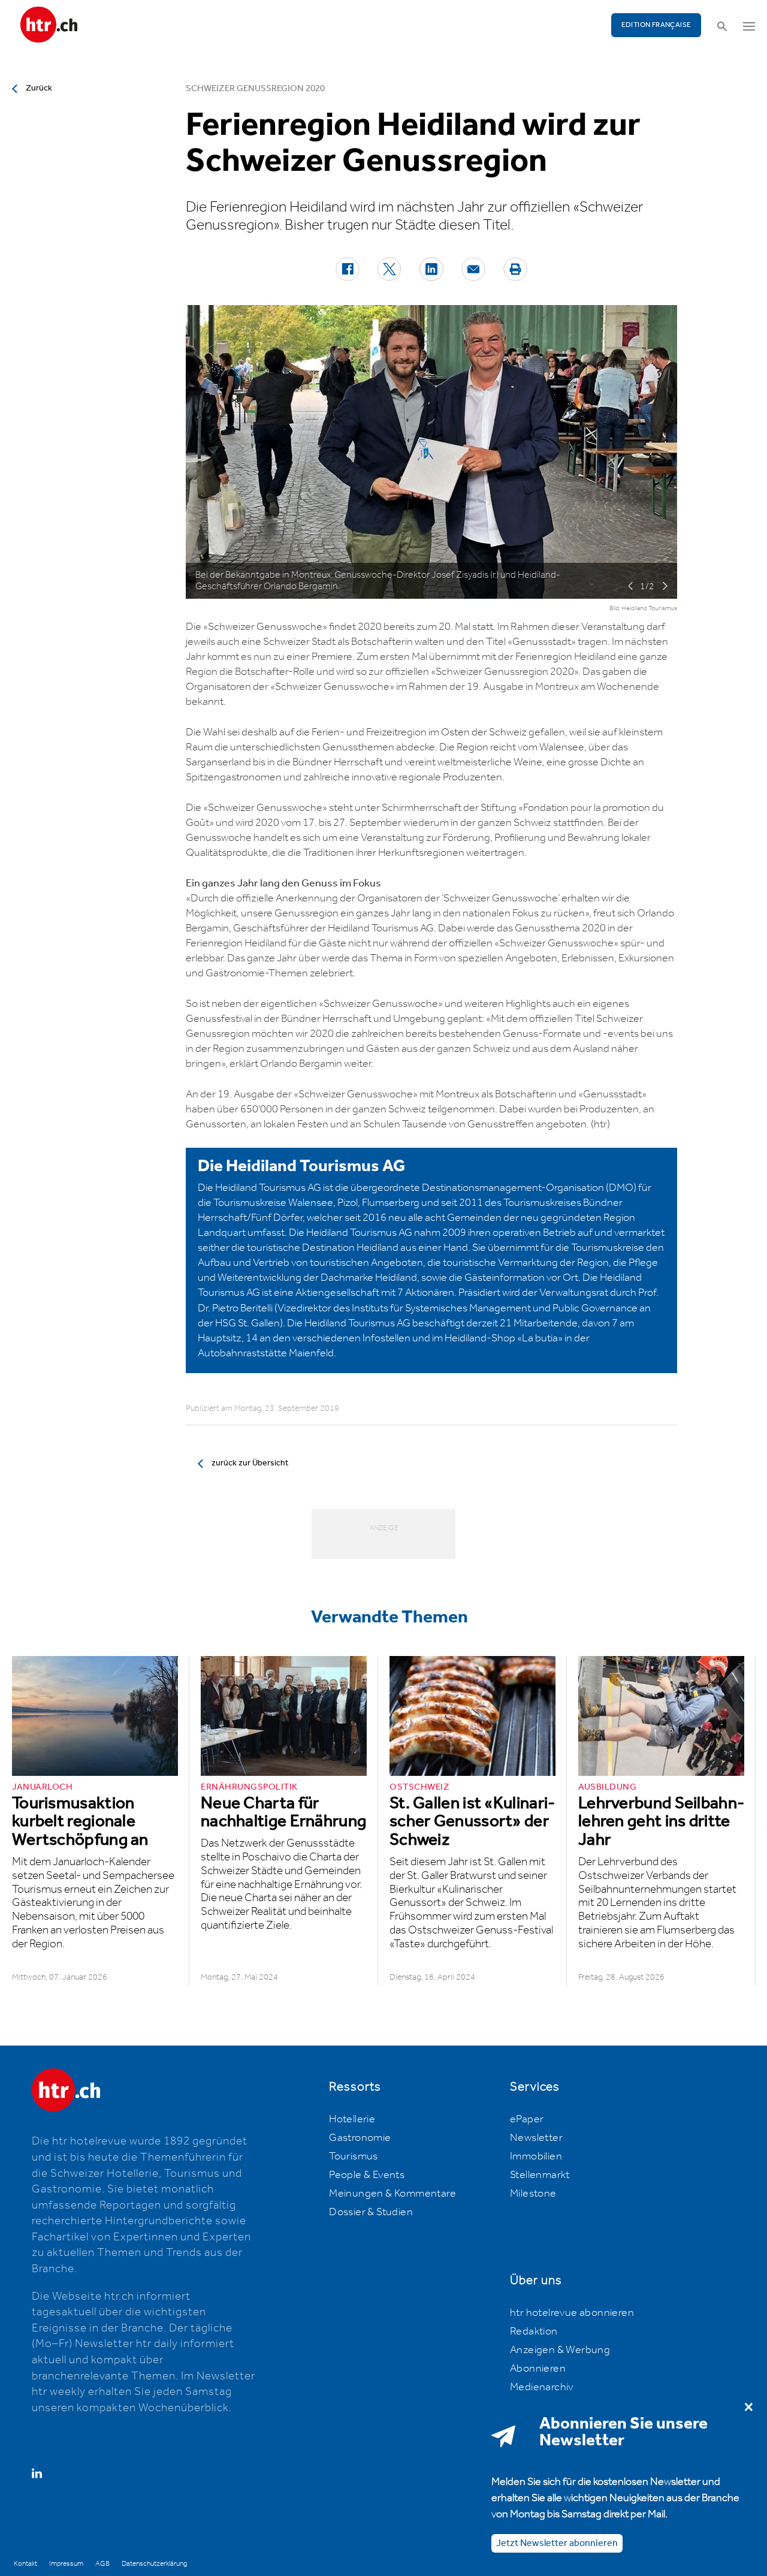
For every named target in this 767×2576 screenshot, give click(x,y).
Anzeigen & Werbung (560, 2350)
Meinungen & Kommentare (392, 2194)
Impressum (66, 2564)
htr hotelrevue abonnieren (572, 2313)
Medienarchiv (542, 2387)
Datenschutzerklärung (154, 2564)
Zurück (39, 88)
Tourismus (354, 2156)
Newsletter (536, 2138)
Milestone (533, 2194)
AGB (102, 2564)
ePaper (527, 2119)
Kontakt (25, 2564)
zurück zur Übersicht (250, 1463)
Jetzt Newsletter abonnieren (557, 2543)
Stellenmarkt (540, 2175)
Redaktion (534, 2331)
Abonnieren (538, 2369)
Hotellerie (352, 2119)
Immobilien (536, 2156)
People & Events (367, 2175)
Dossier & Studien (371, 2212)
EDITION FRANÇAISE (656, 25)
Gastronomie (360, 2138)
